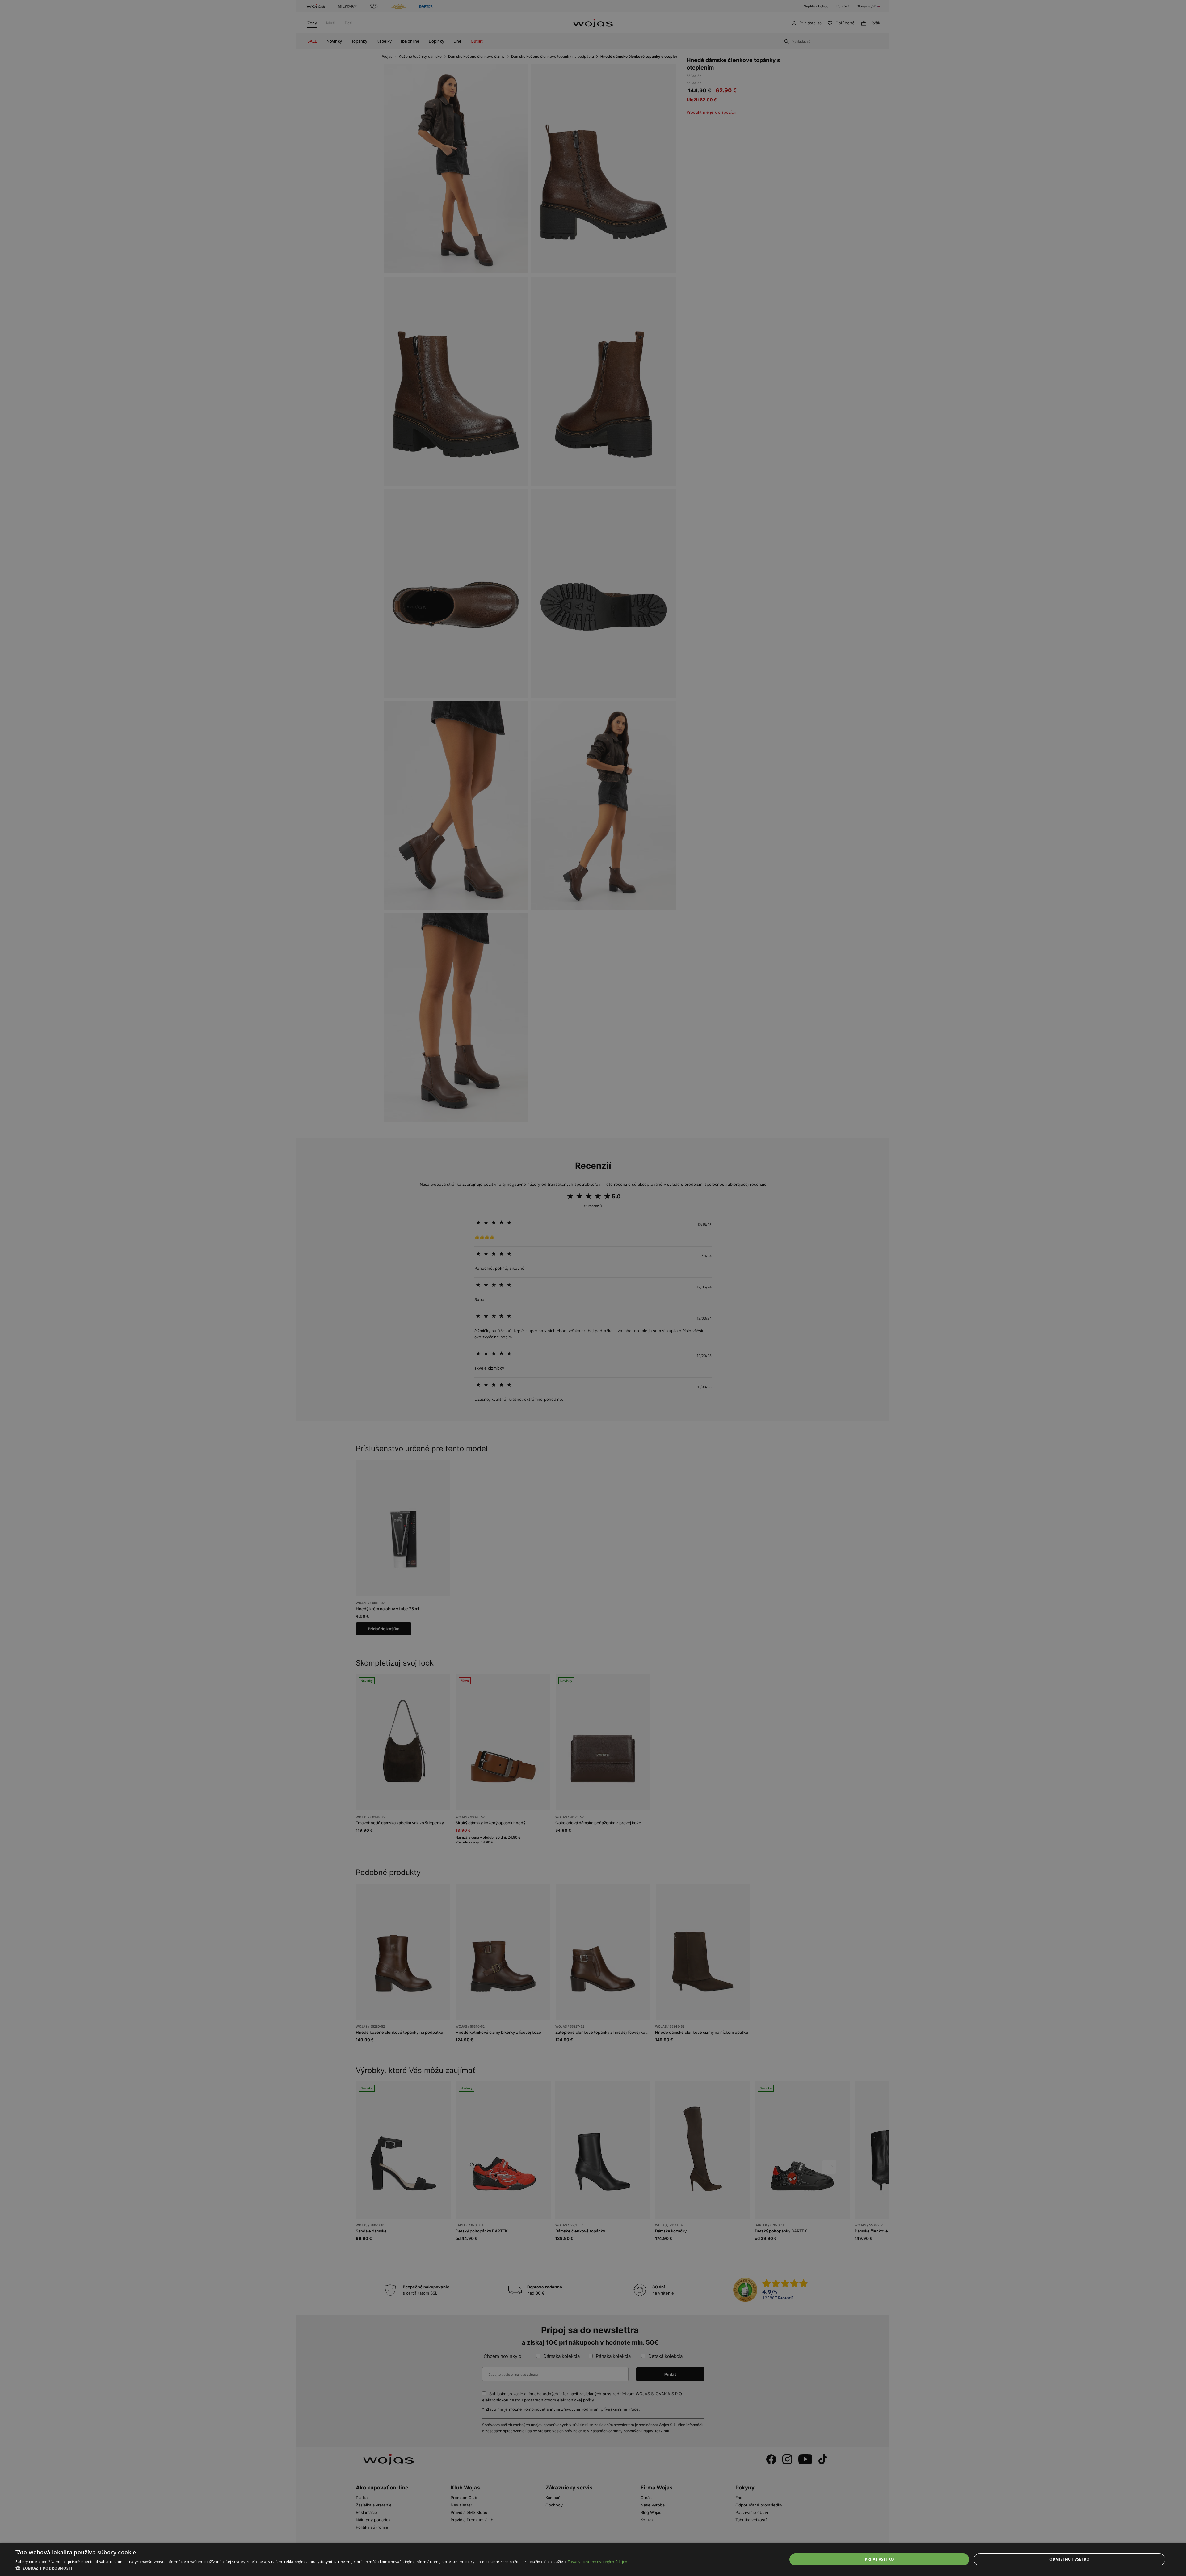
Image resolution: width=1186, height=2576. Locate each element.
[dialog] (593, 1288)
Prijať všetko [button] (879, 2559)
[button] (321, 2568)
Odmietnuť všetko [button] (1070, 2559)
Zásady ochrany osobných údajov (597, 2562)
